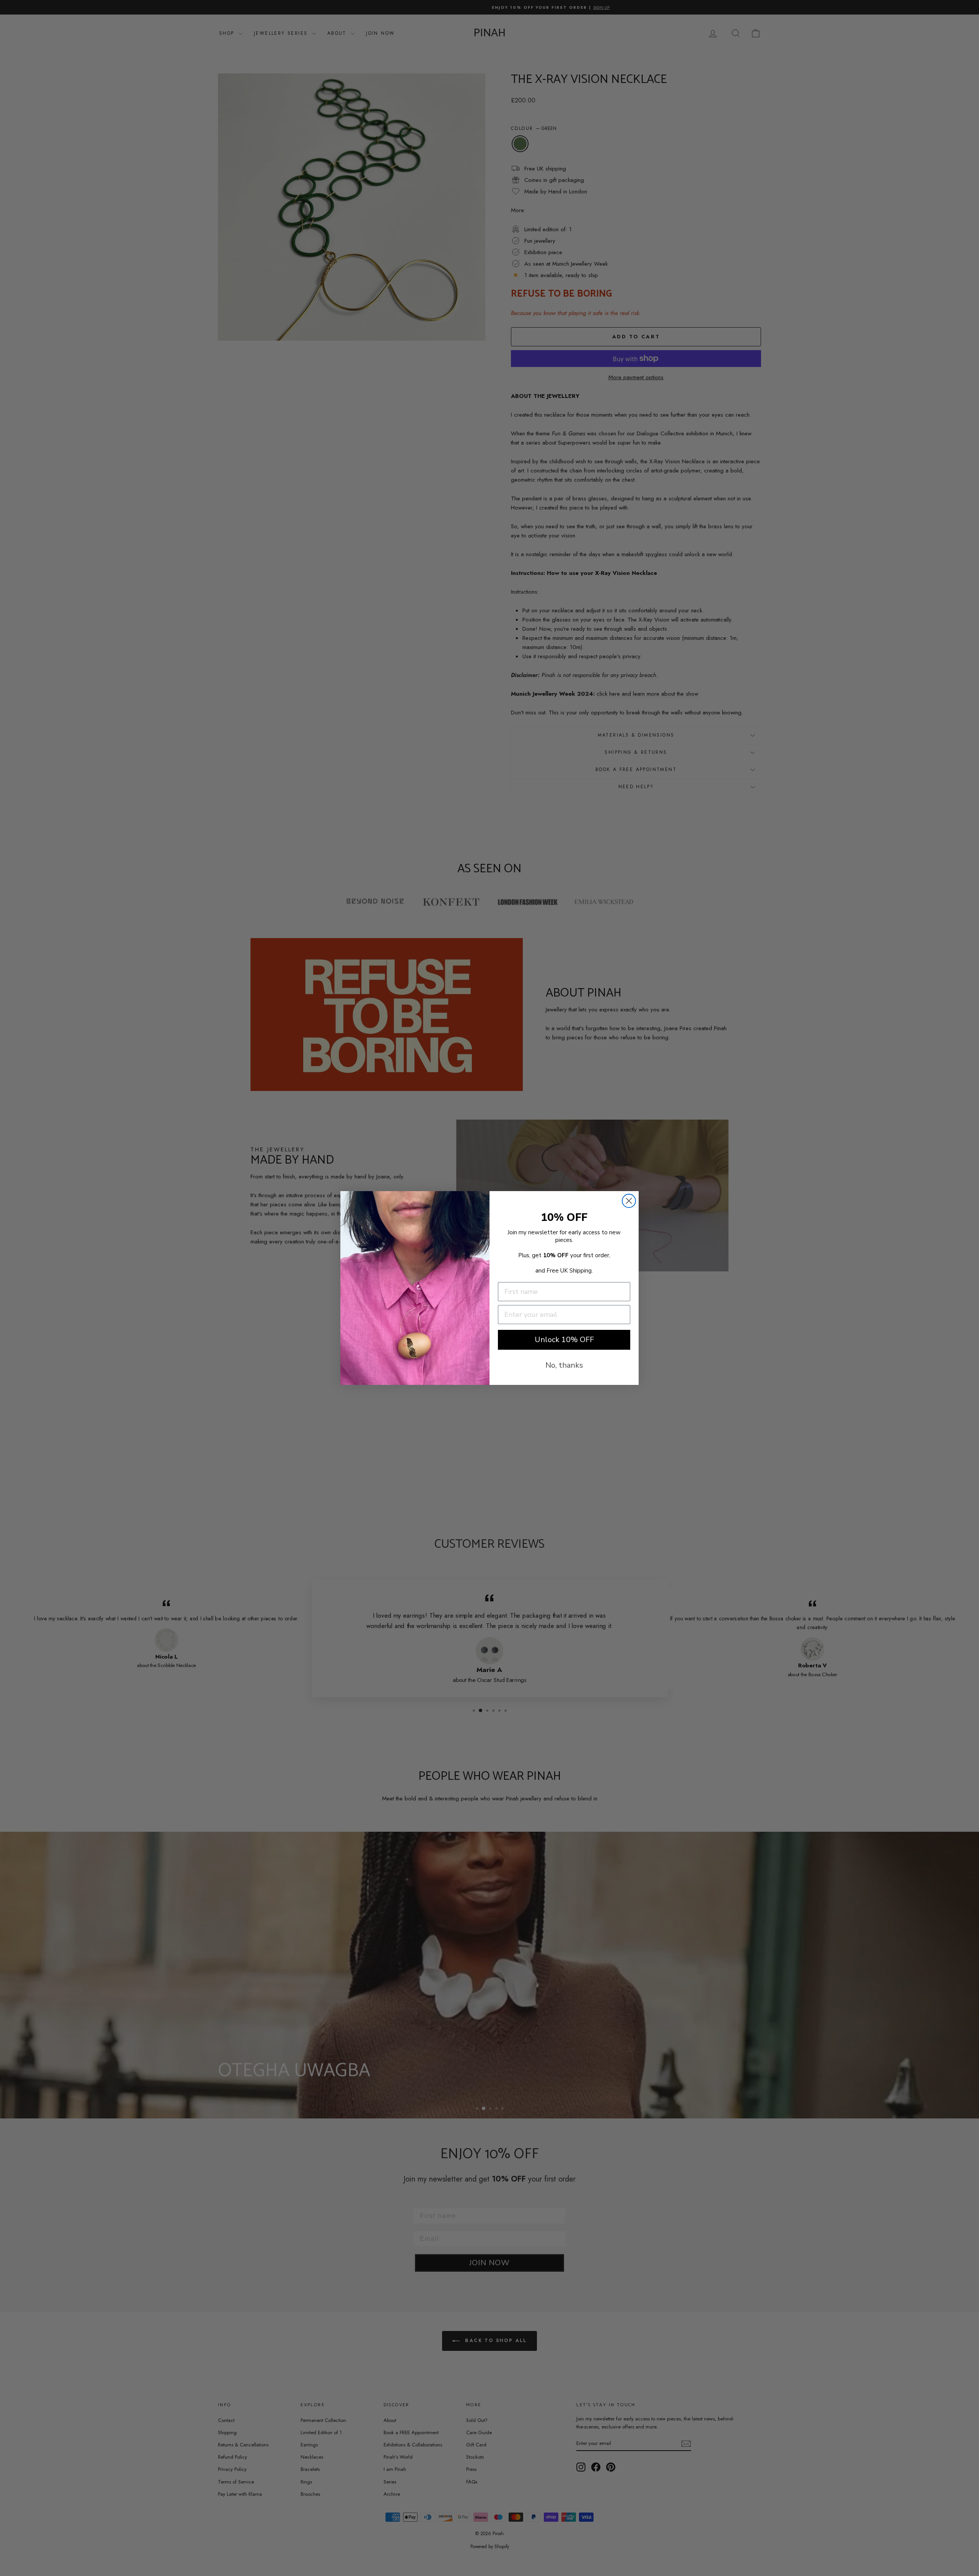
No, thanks (564, 1365)
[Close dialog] (629, 1201)
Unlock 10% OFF (564, 1340)
